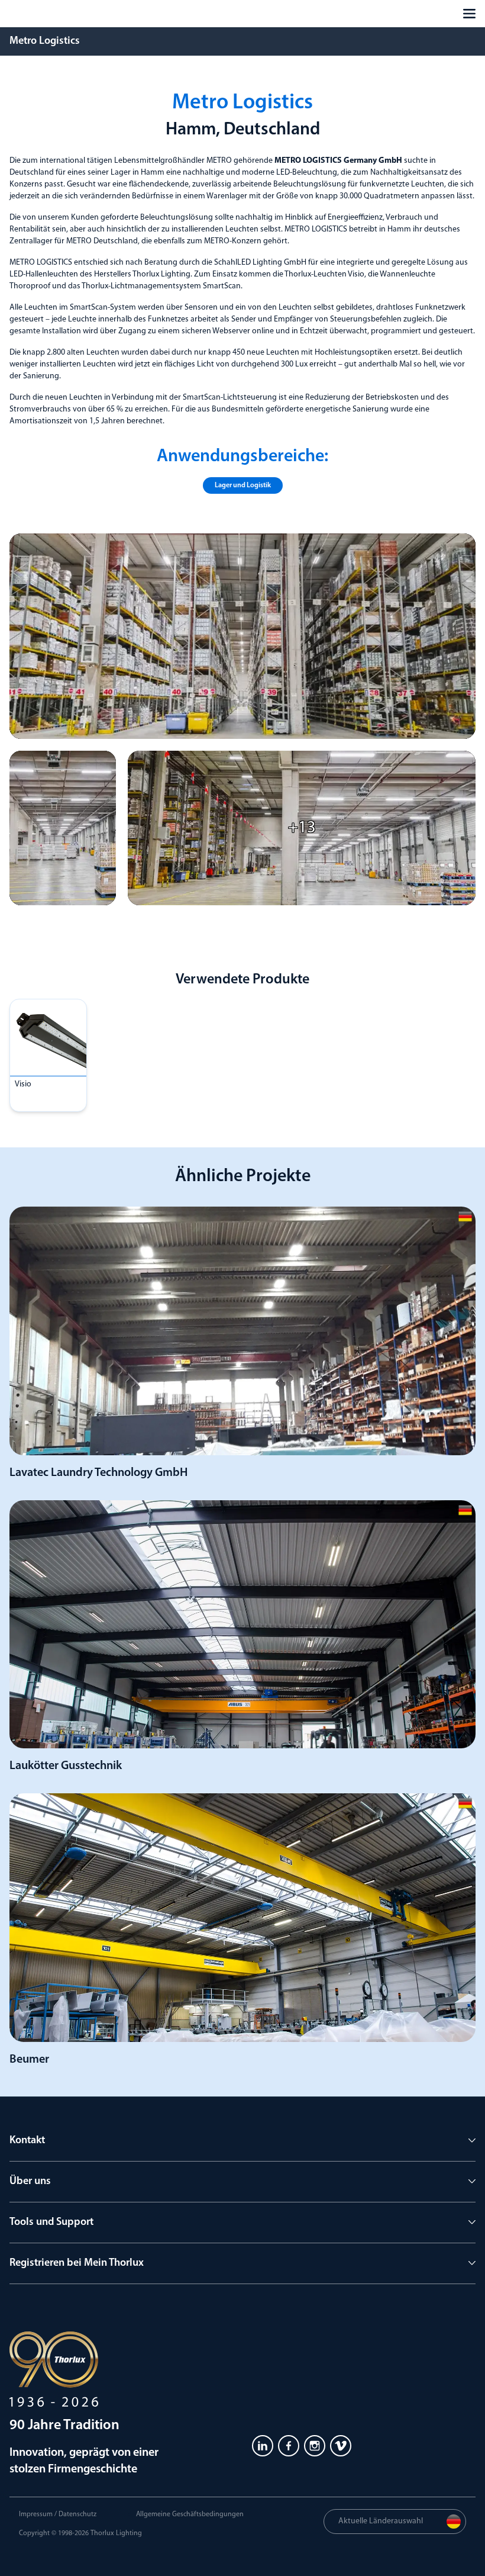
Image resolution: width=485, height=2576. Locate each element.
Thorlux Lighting (116, 2533)
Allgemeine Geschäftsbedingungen (190, 2514)
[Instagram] (315, 2446)
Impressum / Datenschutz (58, 2514)
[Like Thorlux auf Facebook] (289, 2446)
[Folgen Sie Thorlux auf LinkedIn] (263, 2446)
